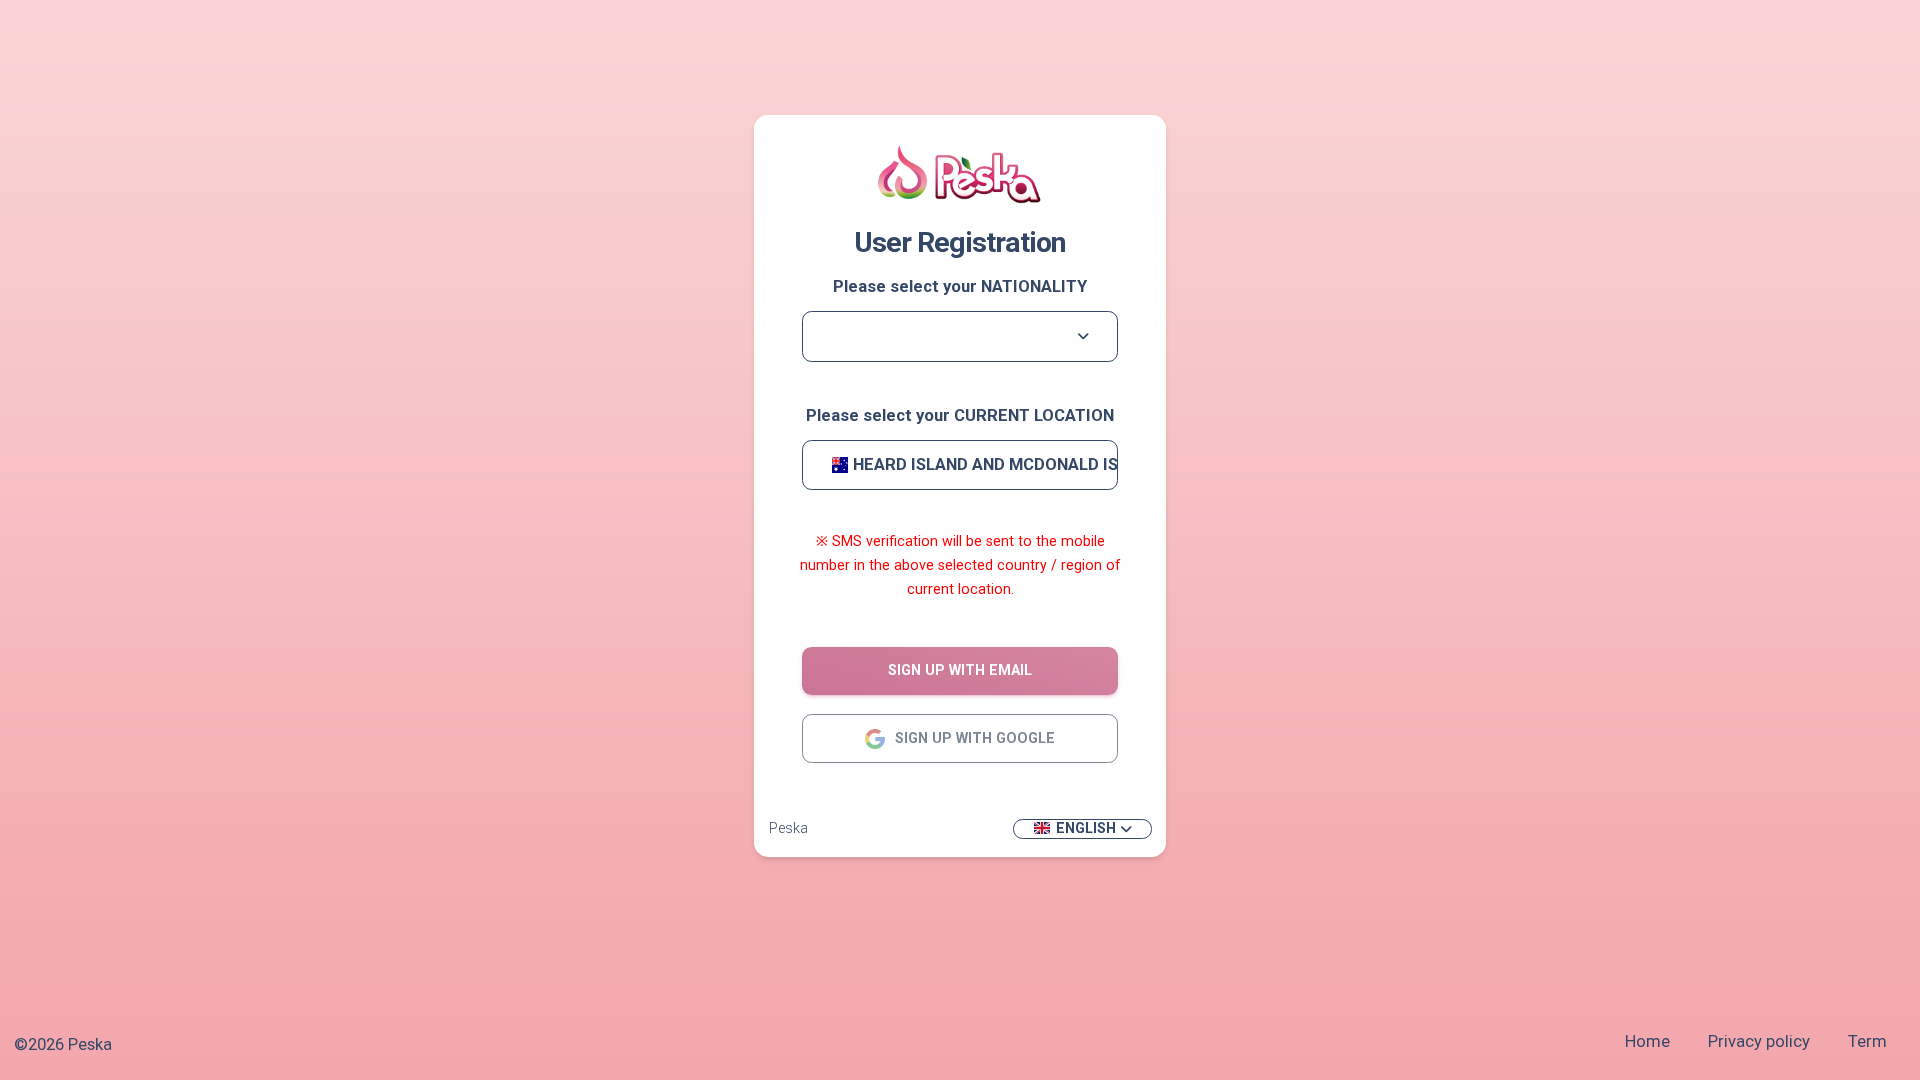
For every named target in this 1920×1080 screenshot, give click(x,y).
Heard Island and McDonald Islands (986, 464)
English (1086, 828)
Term (1867, 1041)
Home (1647, 1041)
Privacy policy (1759, 1041)
